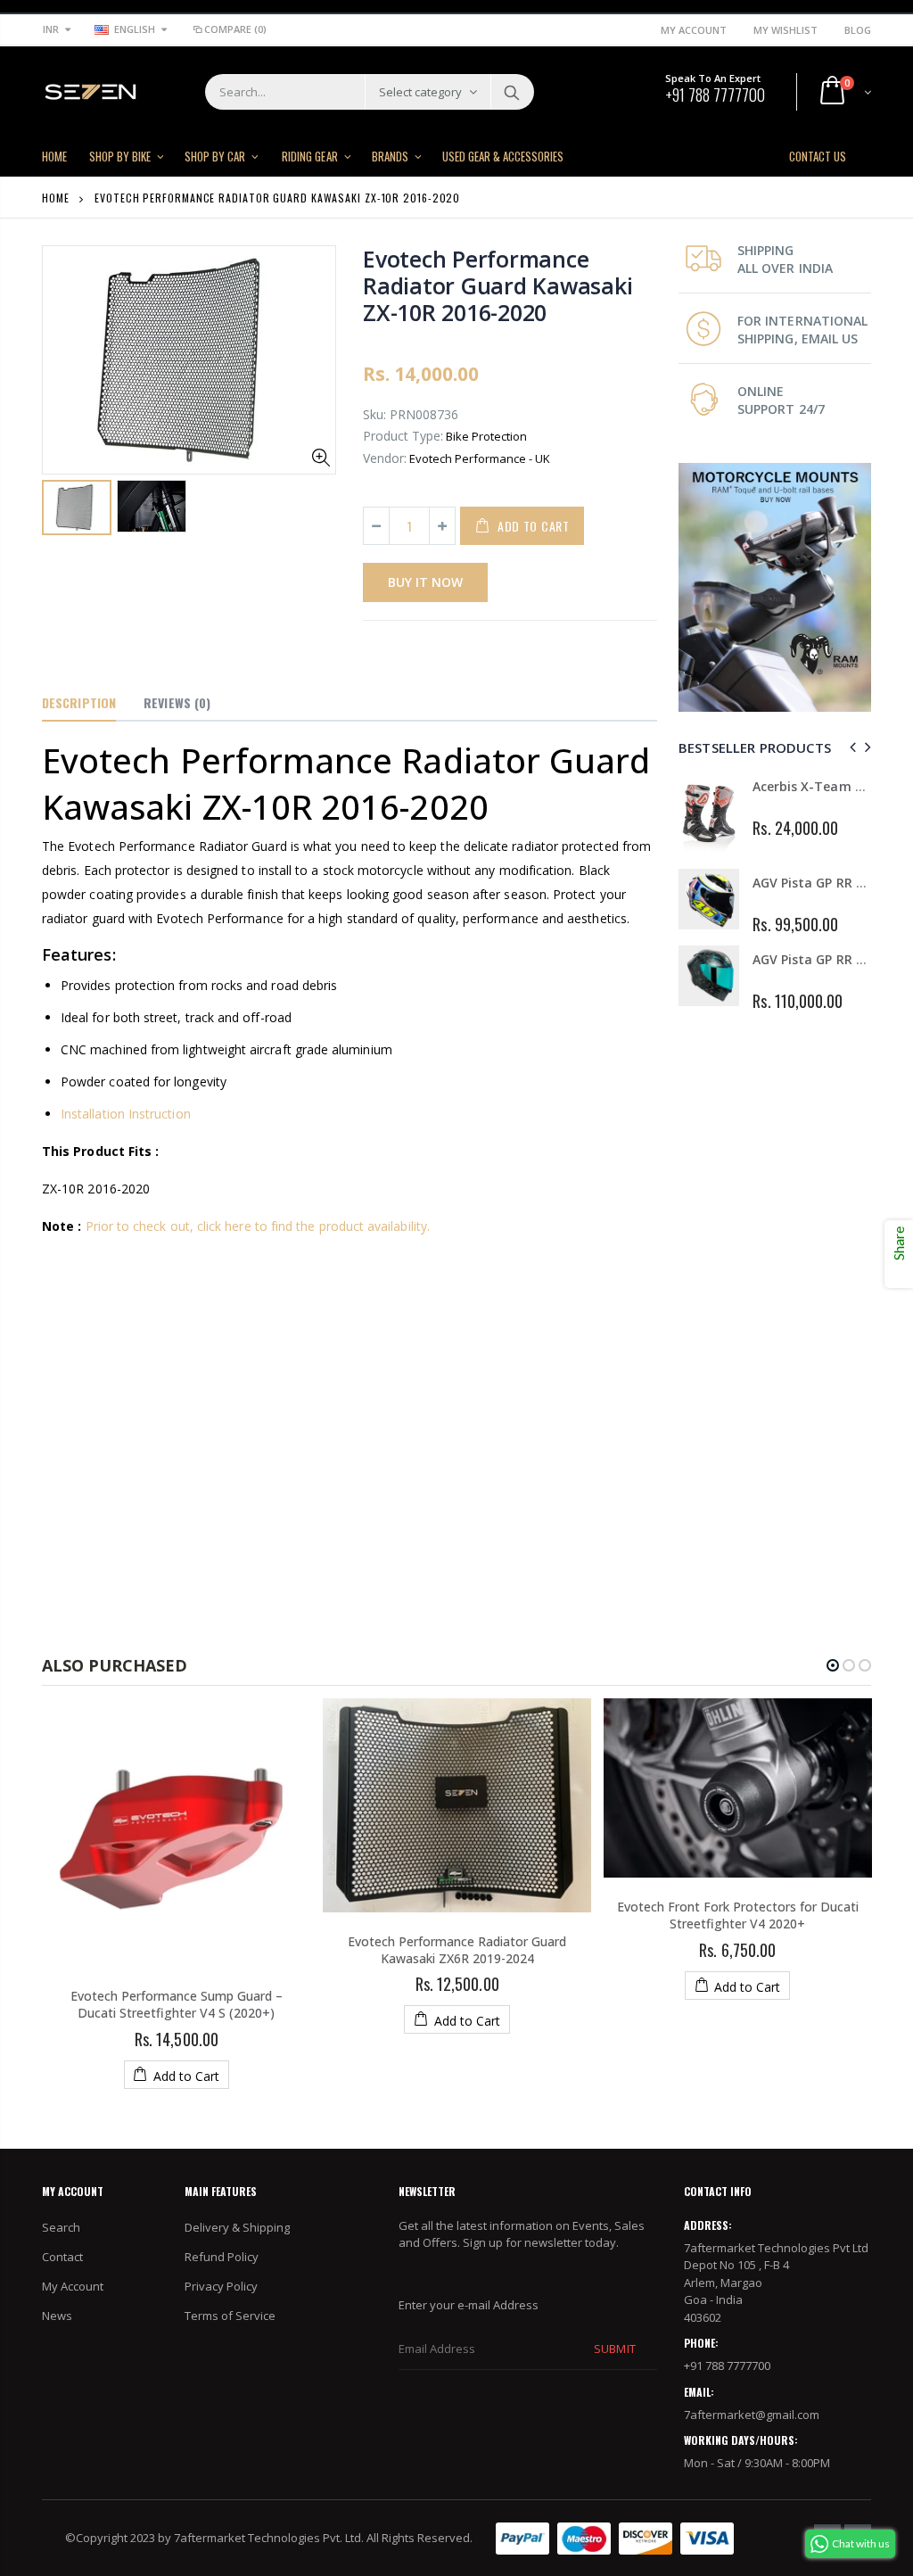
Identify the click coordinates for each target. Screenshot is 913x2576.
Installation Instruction (126, 1114)
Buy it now (425, 582)
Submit (614, 2349)
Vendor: (385, 458)
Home (56, 198)
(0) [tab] (177, 702)
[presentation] (850, 747)
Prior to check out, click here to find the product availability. (258, 1226)
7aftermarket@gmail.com (752, 2415)
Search (511, 92)
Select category (420, 92)
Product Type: (403, 436)
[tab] (79, 704)
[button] (833, 1665)
